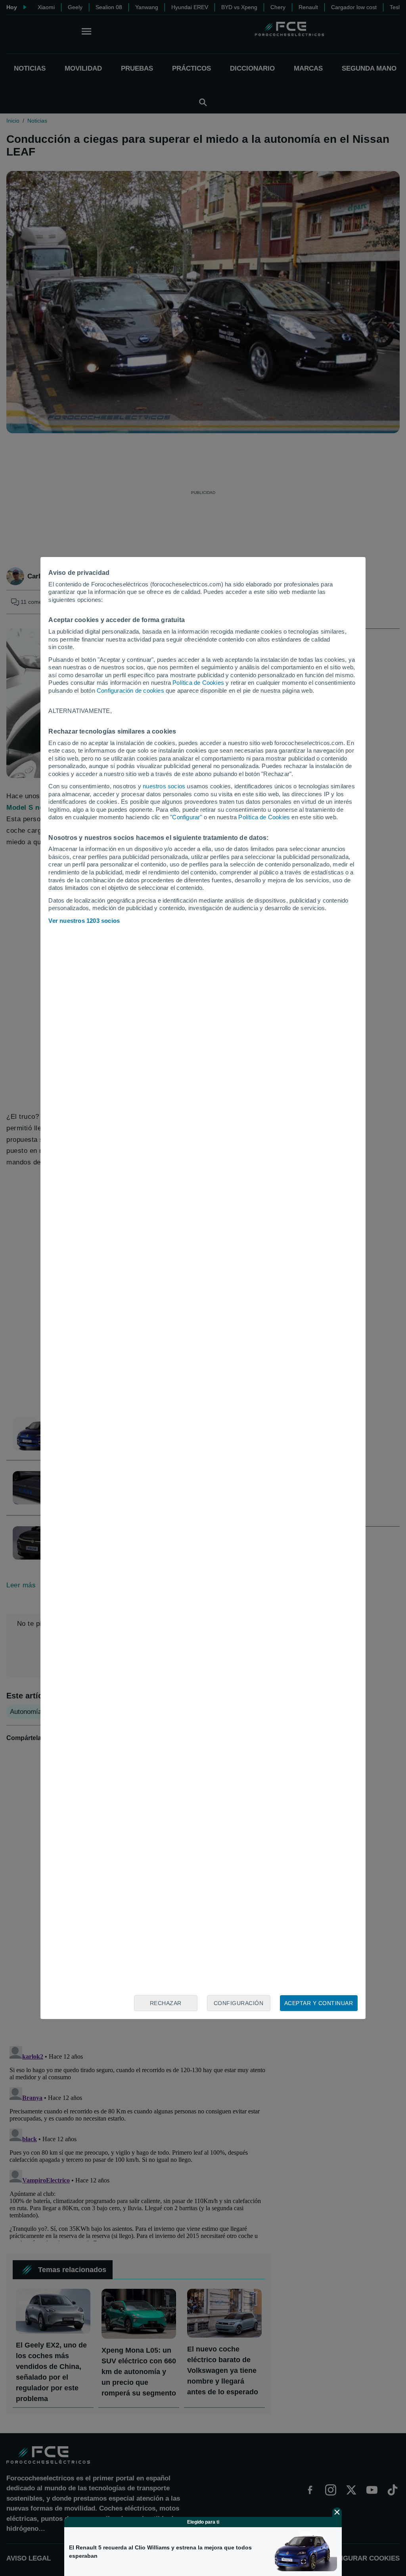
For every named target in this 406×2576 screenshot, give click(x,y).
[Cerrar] (337, 2512)
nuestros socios (164, 786)
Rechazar (166, 2003)
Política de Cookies (198, 683)
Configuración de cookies (130, 691)
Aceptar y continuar (319, 2003)
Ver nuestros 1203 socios (84, 921)
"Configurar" (186, 817)
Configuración (239, 2003)
